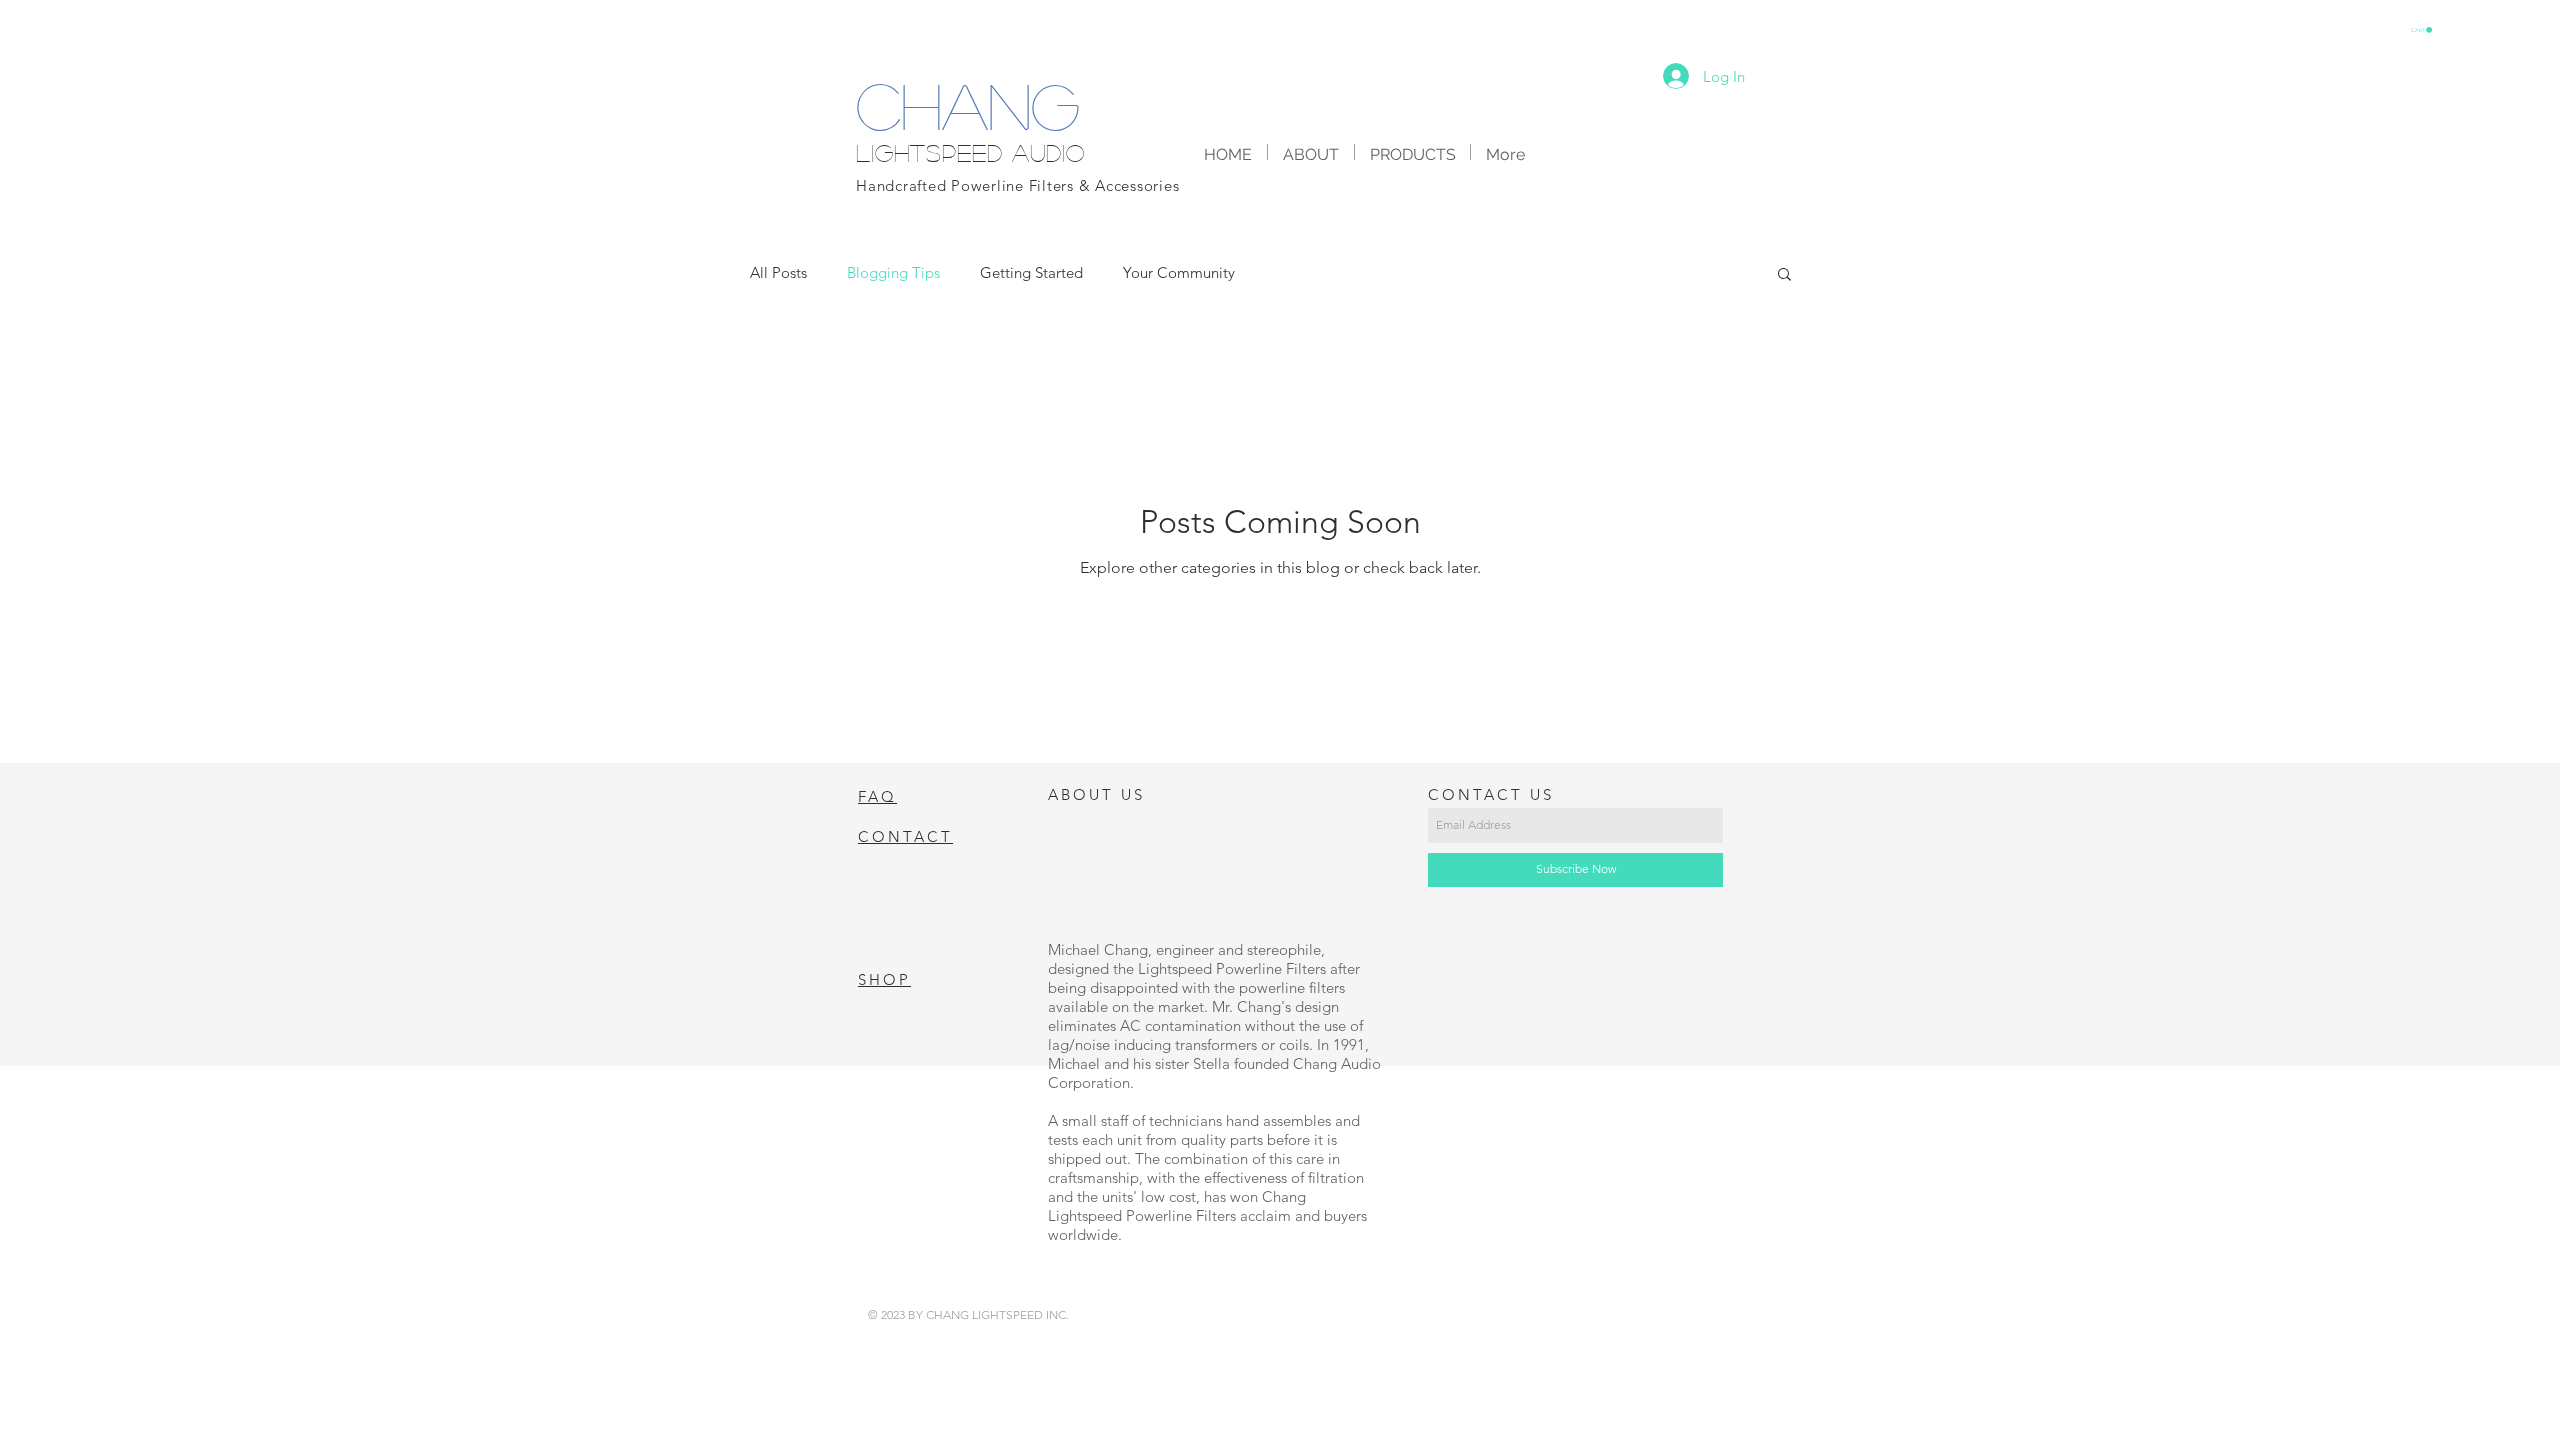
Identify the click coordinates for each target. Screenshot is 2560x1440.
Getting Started (1031, 272)
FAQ (877, 796)
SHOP (884, 979)
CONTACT (905, 836)
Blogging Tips (893, 272)
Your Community (1179, 272)
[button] (2421, 30)
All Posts (778, 272)
